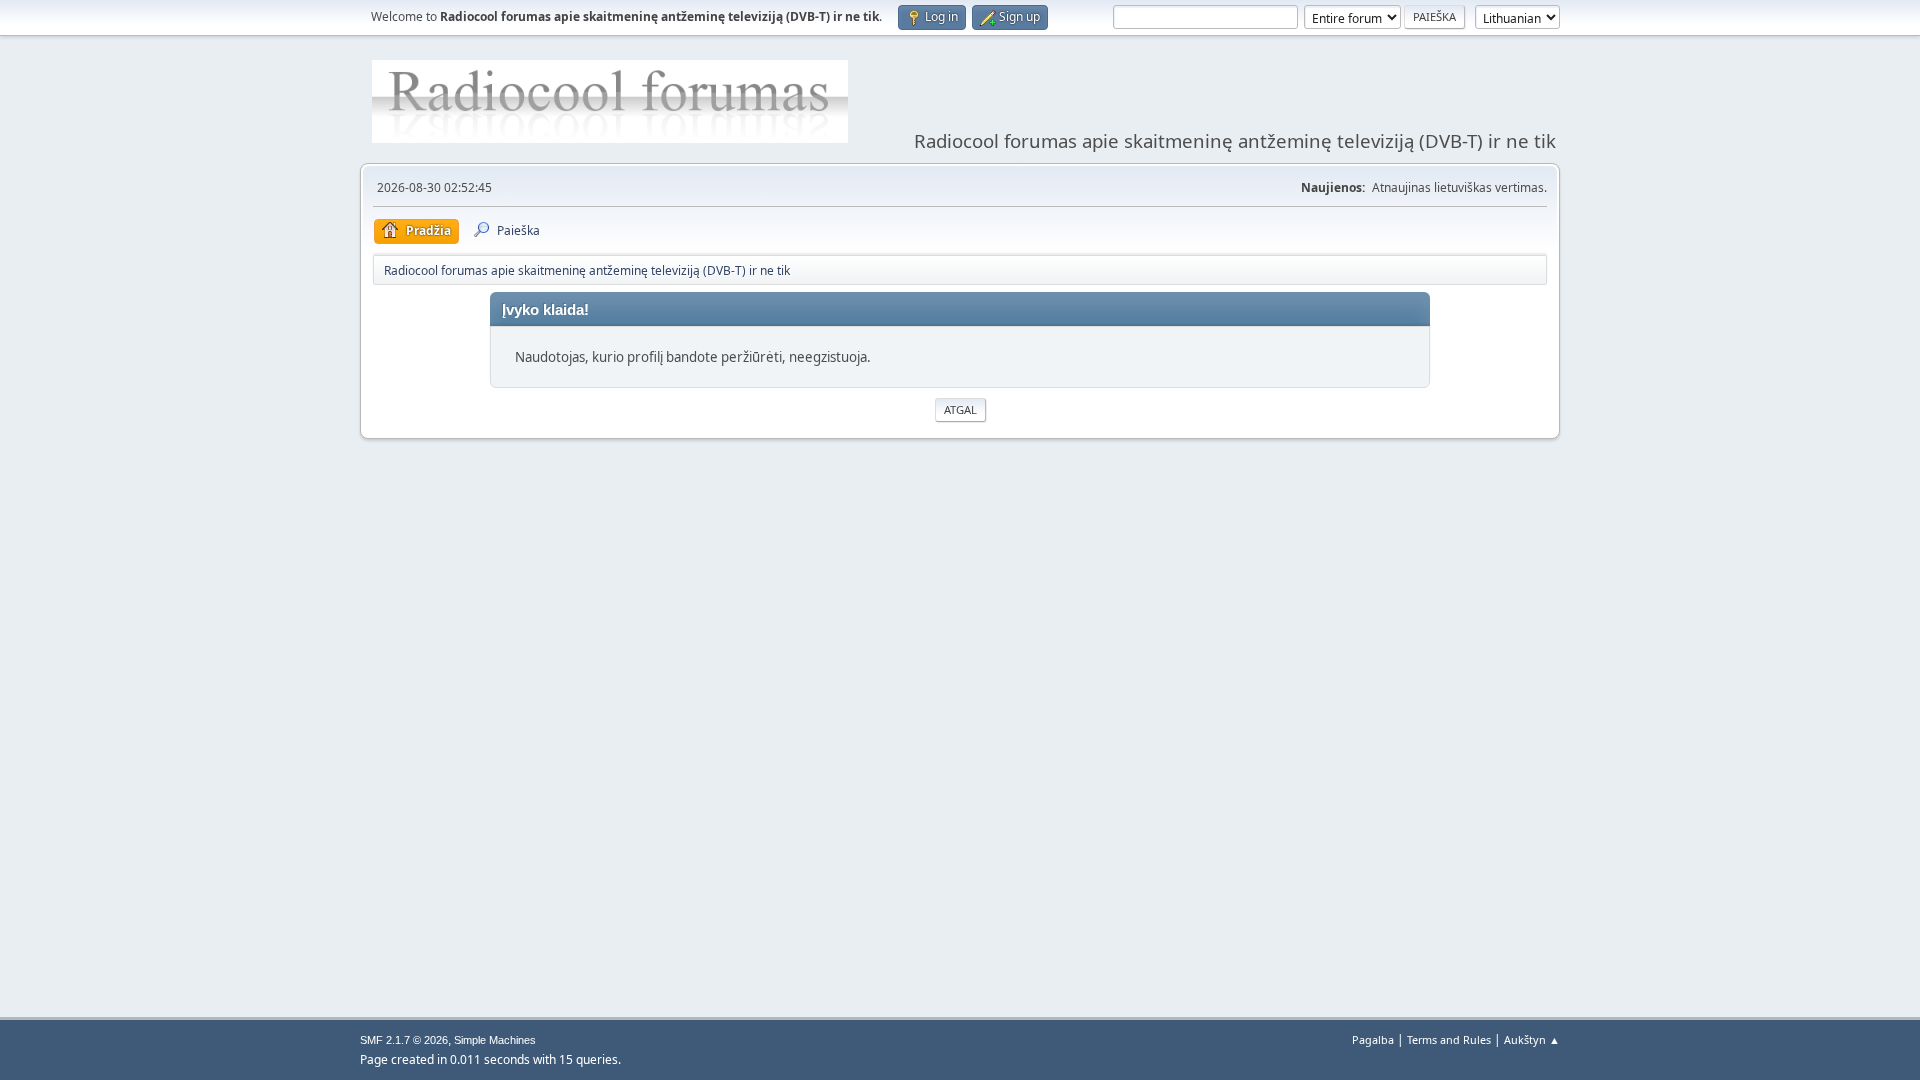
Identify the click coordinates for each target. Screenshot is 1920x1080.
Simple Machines (495, 1040)
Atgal (960, 409)
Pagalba (1373, 1039)
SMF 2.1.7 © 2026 (404, 1040)
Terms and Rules (1449, 1039)
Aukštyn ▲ (1532, 1039)
